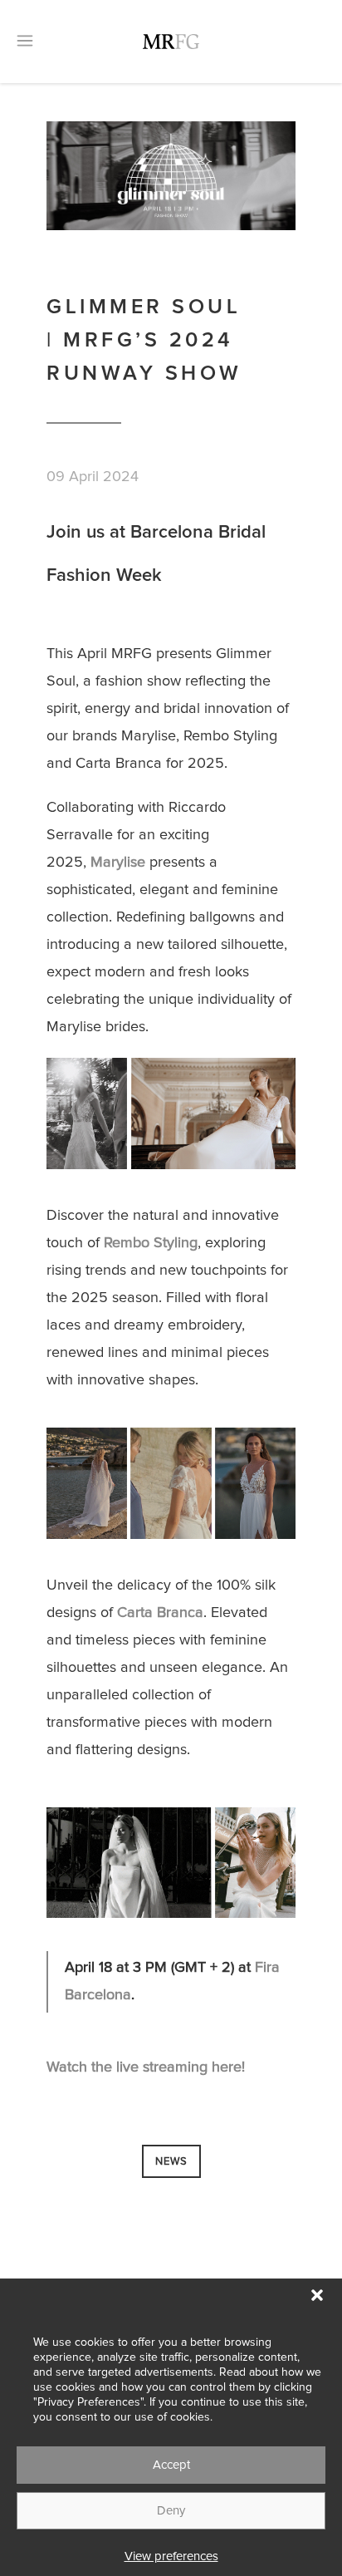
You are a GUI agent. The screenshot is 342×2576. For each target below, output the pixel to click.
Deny (171, 2511)
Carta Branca (160, 1613)
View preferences (171, 2556)
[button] (317, 2295)
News (171, 2162)
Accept (171, 2465)
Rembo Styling (151, 1243)
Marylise (118, 863)
